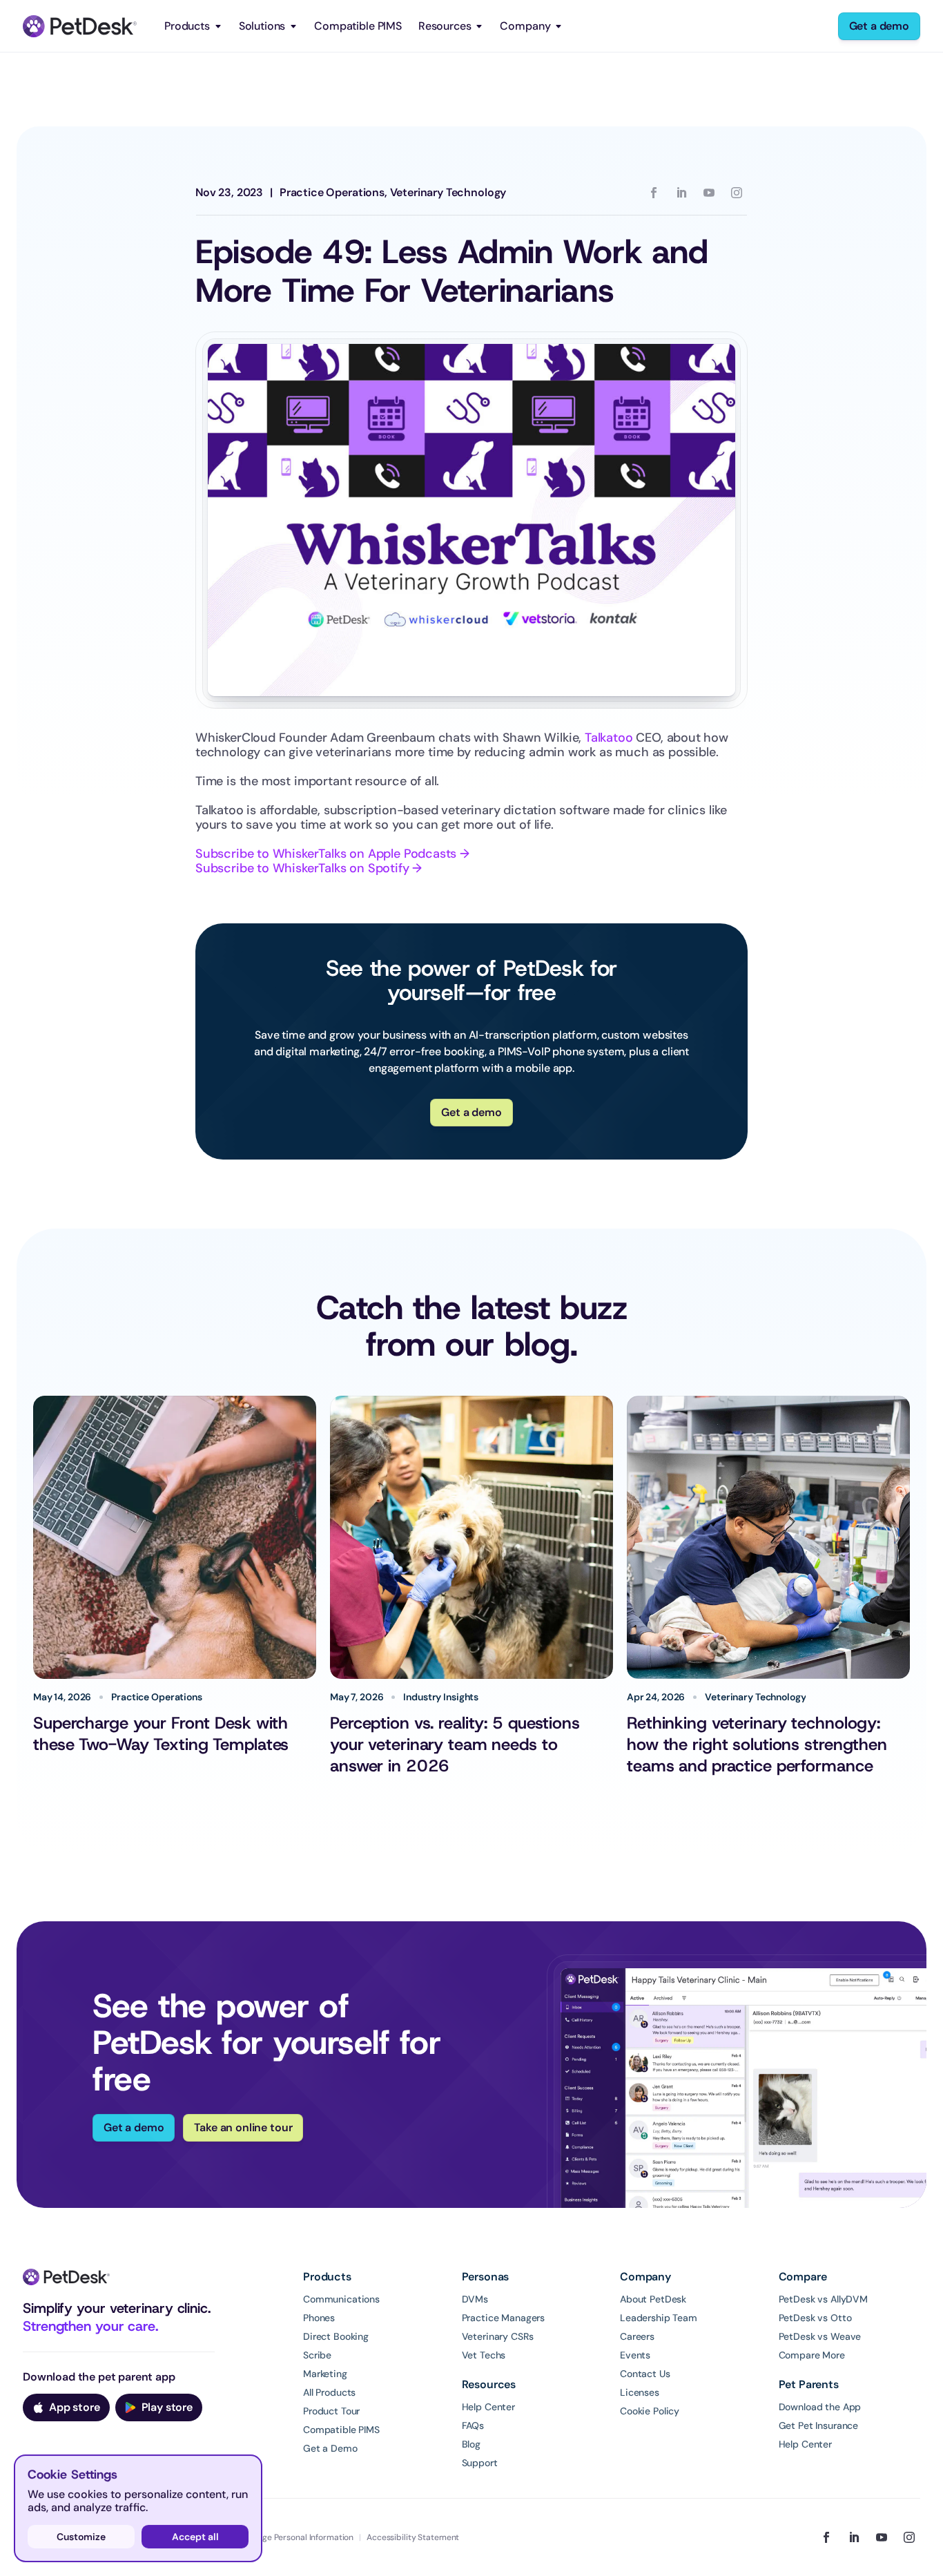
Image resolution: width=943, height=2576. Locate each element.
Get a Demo (330, 2448)
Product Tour (331, 2411)
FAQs (473, 2425)
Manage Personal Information (297, 2537)
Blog (471, 2444)
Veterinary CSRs (498, 2336)
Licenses (640, 2392)
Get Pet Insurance (819, 2425)
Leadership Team (659, 2318)
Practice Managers (504, 2318)
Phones (319, 2318)
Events (635, 2355)
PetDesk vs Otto (815, 2318)
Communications (341, 2299)
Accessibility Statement (413, 2537)
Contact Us (645, 2374)
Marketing (325, 2374)
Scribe (317, 2355)
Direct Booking (336, 2336)
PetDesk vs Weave (820, 2336)
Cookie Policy (650, 2411)
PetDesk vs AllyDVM (823, 2299)
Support (480, 2463)
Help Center (488, 2407)
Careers (637, 2336)
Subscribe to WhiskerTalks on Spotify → (309, 868)
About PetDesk (653, 2299)
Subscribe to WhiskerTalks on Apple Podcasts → (332, 854)
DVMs (475, 2299)
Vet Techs (484, 2355)
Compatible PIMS (358, 26)
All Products (329, 2392)
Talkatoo (609, 738)
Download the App (820, 2407)
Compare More (812, 2355)
